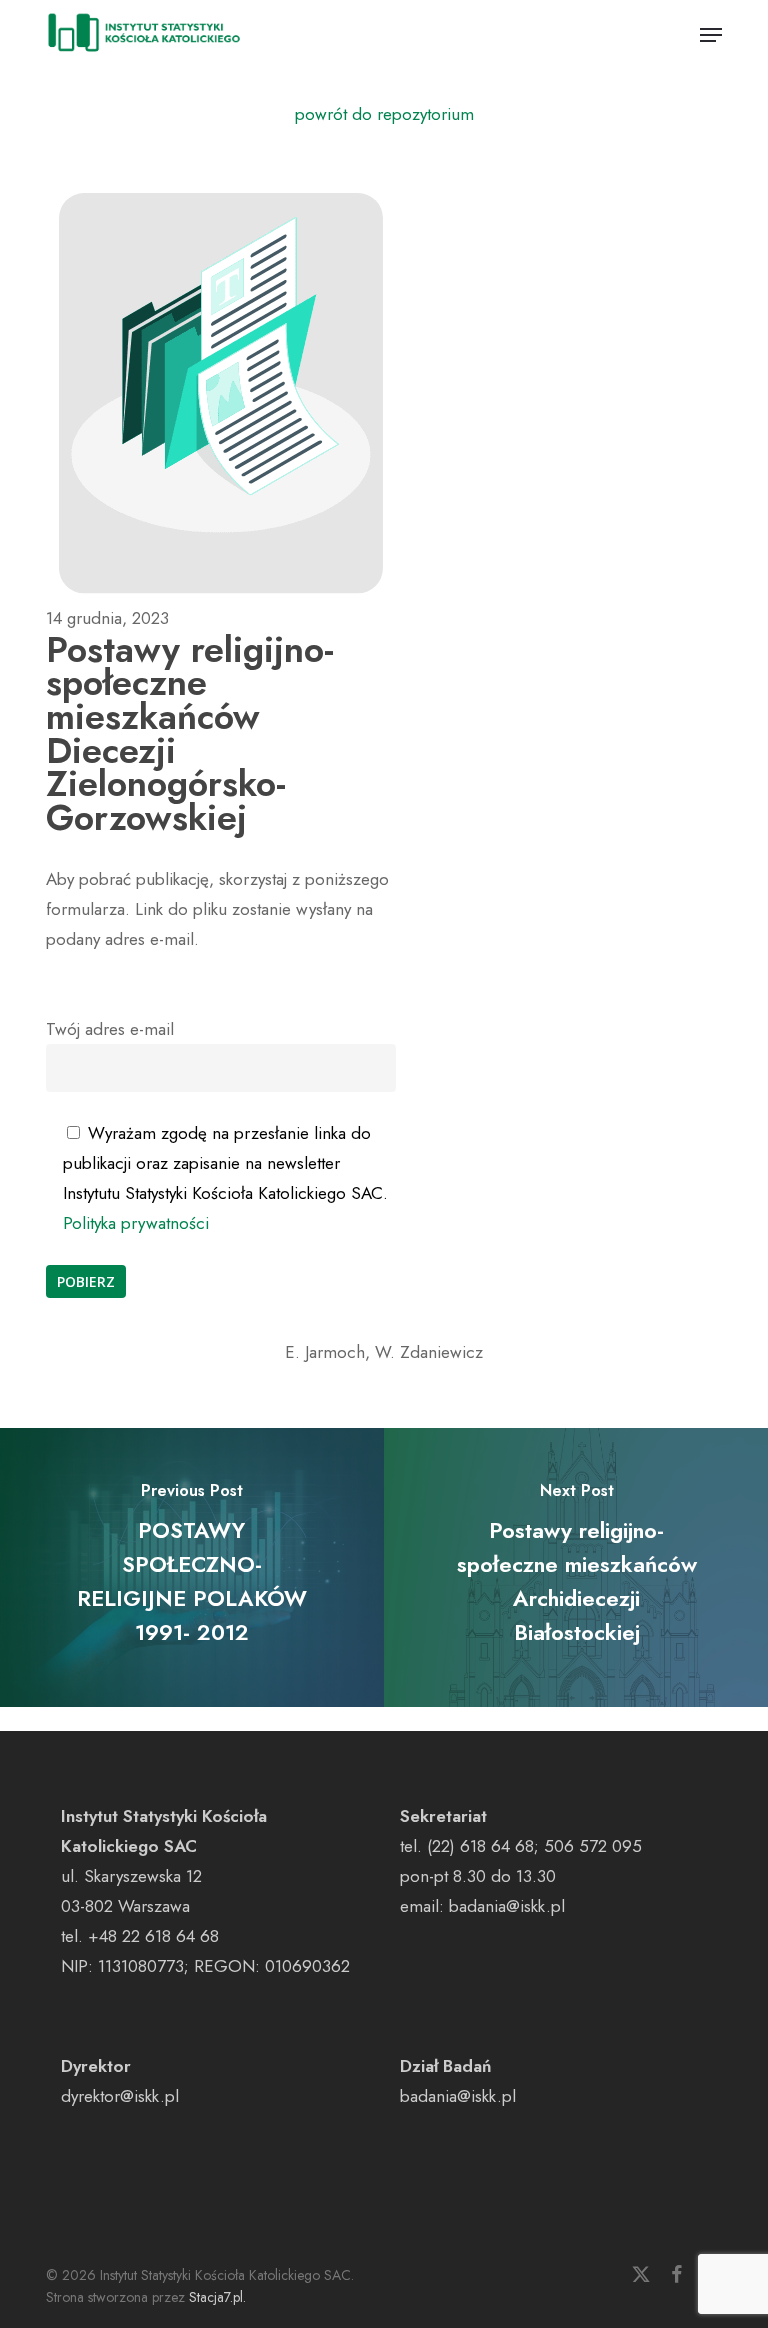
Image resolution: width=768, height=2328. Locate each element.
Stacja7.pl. (217, 2297)
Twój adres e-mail (110, 1029)
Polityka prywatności (136, 1223)
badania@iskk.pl (507, 1906)
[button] (711, 35)
